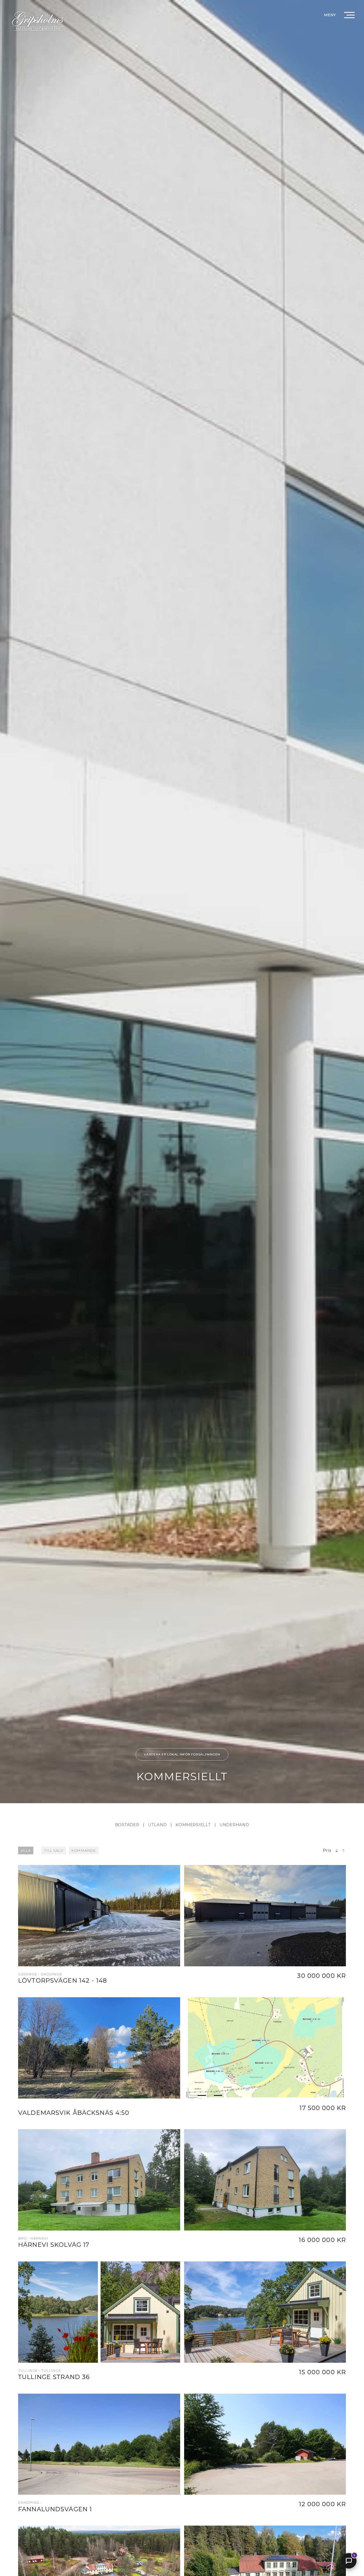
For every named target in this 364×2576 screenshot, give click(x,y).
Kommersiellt (193, 1825)
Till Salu (54, 1850)
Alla (26, 1850)
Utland (157, 1825)
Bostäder (127, 1825)
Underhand (234, 1825)
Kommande (84, 1850)
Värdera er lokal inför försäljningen (182, 1754)
